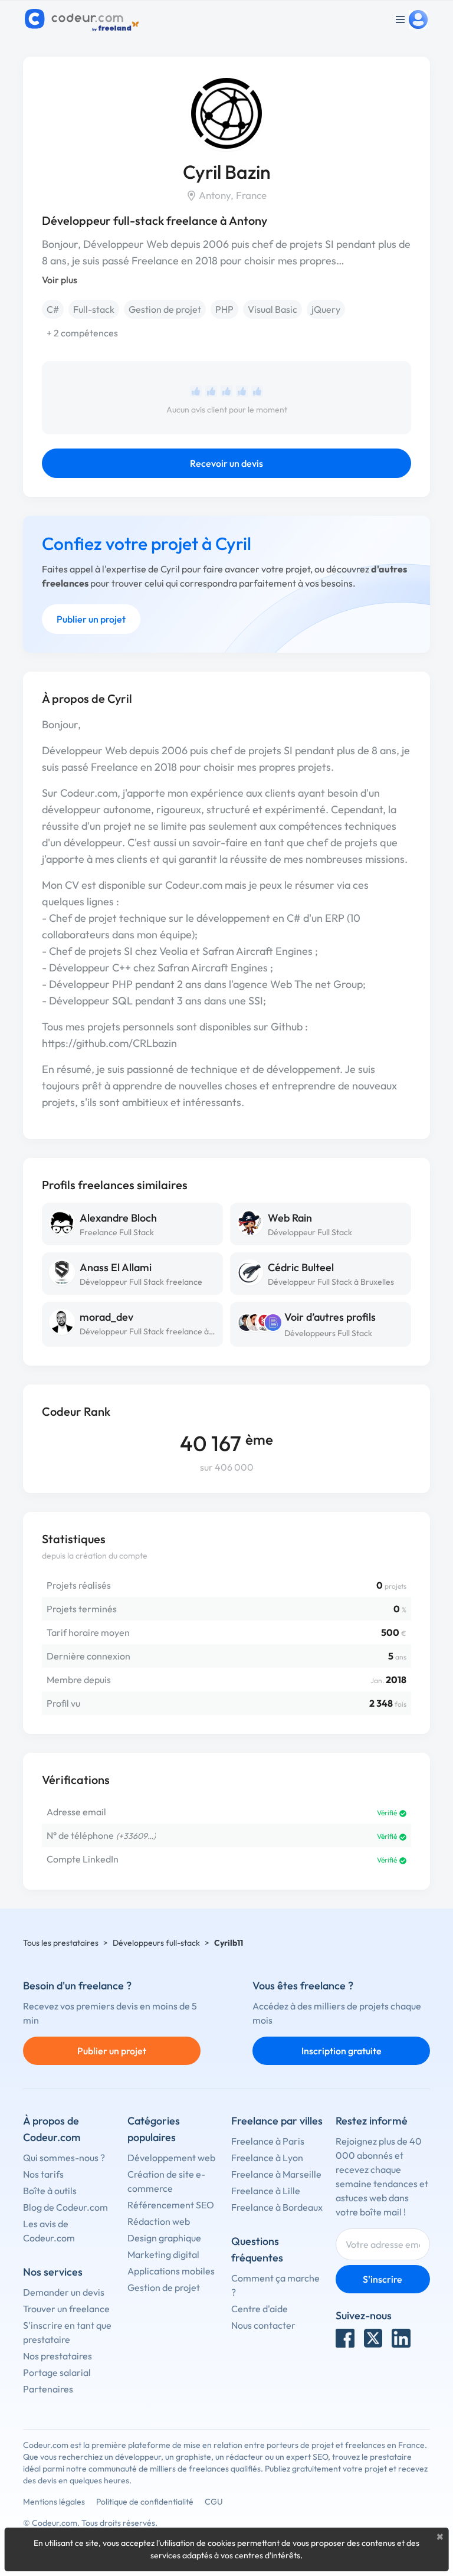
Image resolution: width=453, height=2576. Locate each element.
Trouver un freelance (66, 2309)
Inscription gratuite (342, 2051)
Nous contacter (263, 2325)
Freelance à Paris (268, 2141)
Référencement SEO (171, 2205)
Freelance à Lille (266, 2191)
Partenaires (48, 2389)
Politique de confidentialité (145, 2502)
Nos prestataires (58, 2356)
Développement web (171, 2158)
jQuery (326, 309)
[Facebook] (345, 2338)
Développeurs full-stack (156, 1943)
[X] (373, 2338)
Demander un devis (64, 2292)
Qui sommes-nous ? (64, 2158)
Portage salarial (57, 2372)
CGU (214, 2502)
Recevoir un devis (226, 463)
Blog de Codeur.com (65, 2207)
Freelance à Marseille (276, 2174)
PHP (224, 309)
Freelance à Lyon (267, 2158)
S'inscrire (383, 2279)
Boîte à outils (50, 2191)
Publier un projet (91, 619)
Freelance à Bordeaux (277, 2207)
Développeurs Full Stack (328, 1333)
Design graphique (164, 2238)
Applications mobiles (171, 2271)
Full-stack (94, 309)
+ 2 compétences (82, 333)
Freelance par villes (277, 2121)
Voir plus (60, 280)
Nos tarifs (43, 2174)
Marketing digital (163, 2254)
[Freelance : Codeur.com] (83, 19)
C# (53, 309)
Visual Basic (273, 309)
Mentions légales (54, 2502)
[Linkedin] (401, 2338)
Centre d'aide (260, 2309)
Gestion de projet (165, 309)
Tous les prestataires (61, 1943)
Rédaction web (159, 2221)
